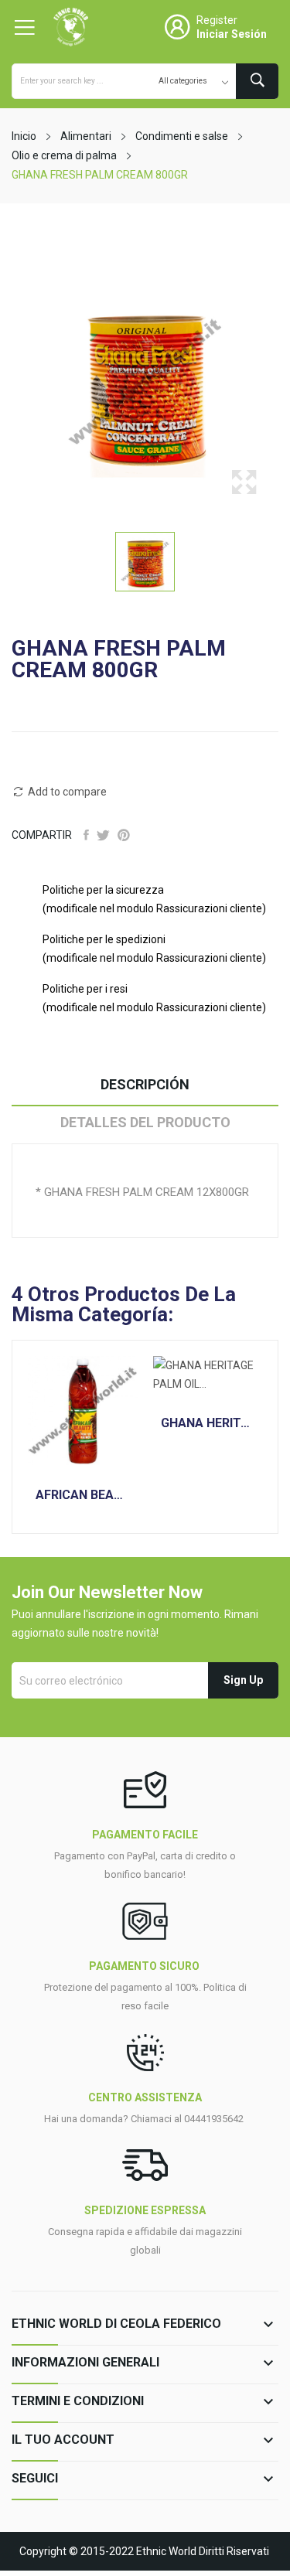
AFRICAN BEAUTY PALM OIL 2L (83, 1495)
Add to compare (67, 792)
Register (217, 20)
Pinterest (124, 835)
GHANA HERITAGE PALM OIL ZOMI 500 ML (208, 1423)
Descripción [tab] (145, 1084)
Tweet (103, 835)
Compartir (86, 835)
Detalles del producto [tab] (145, 1122)
